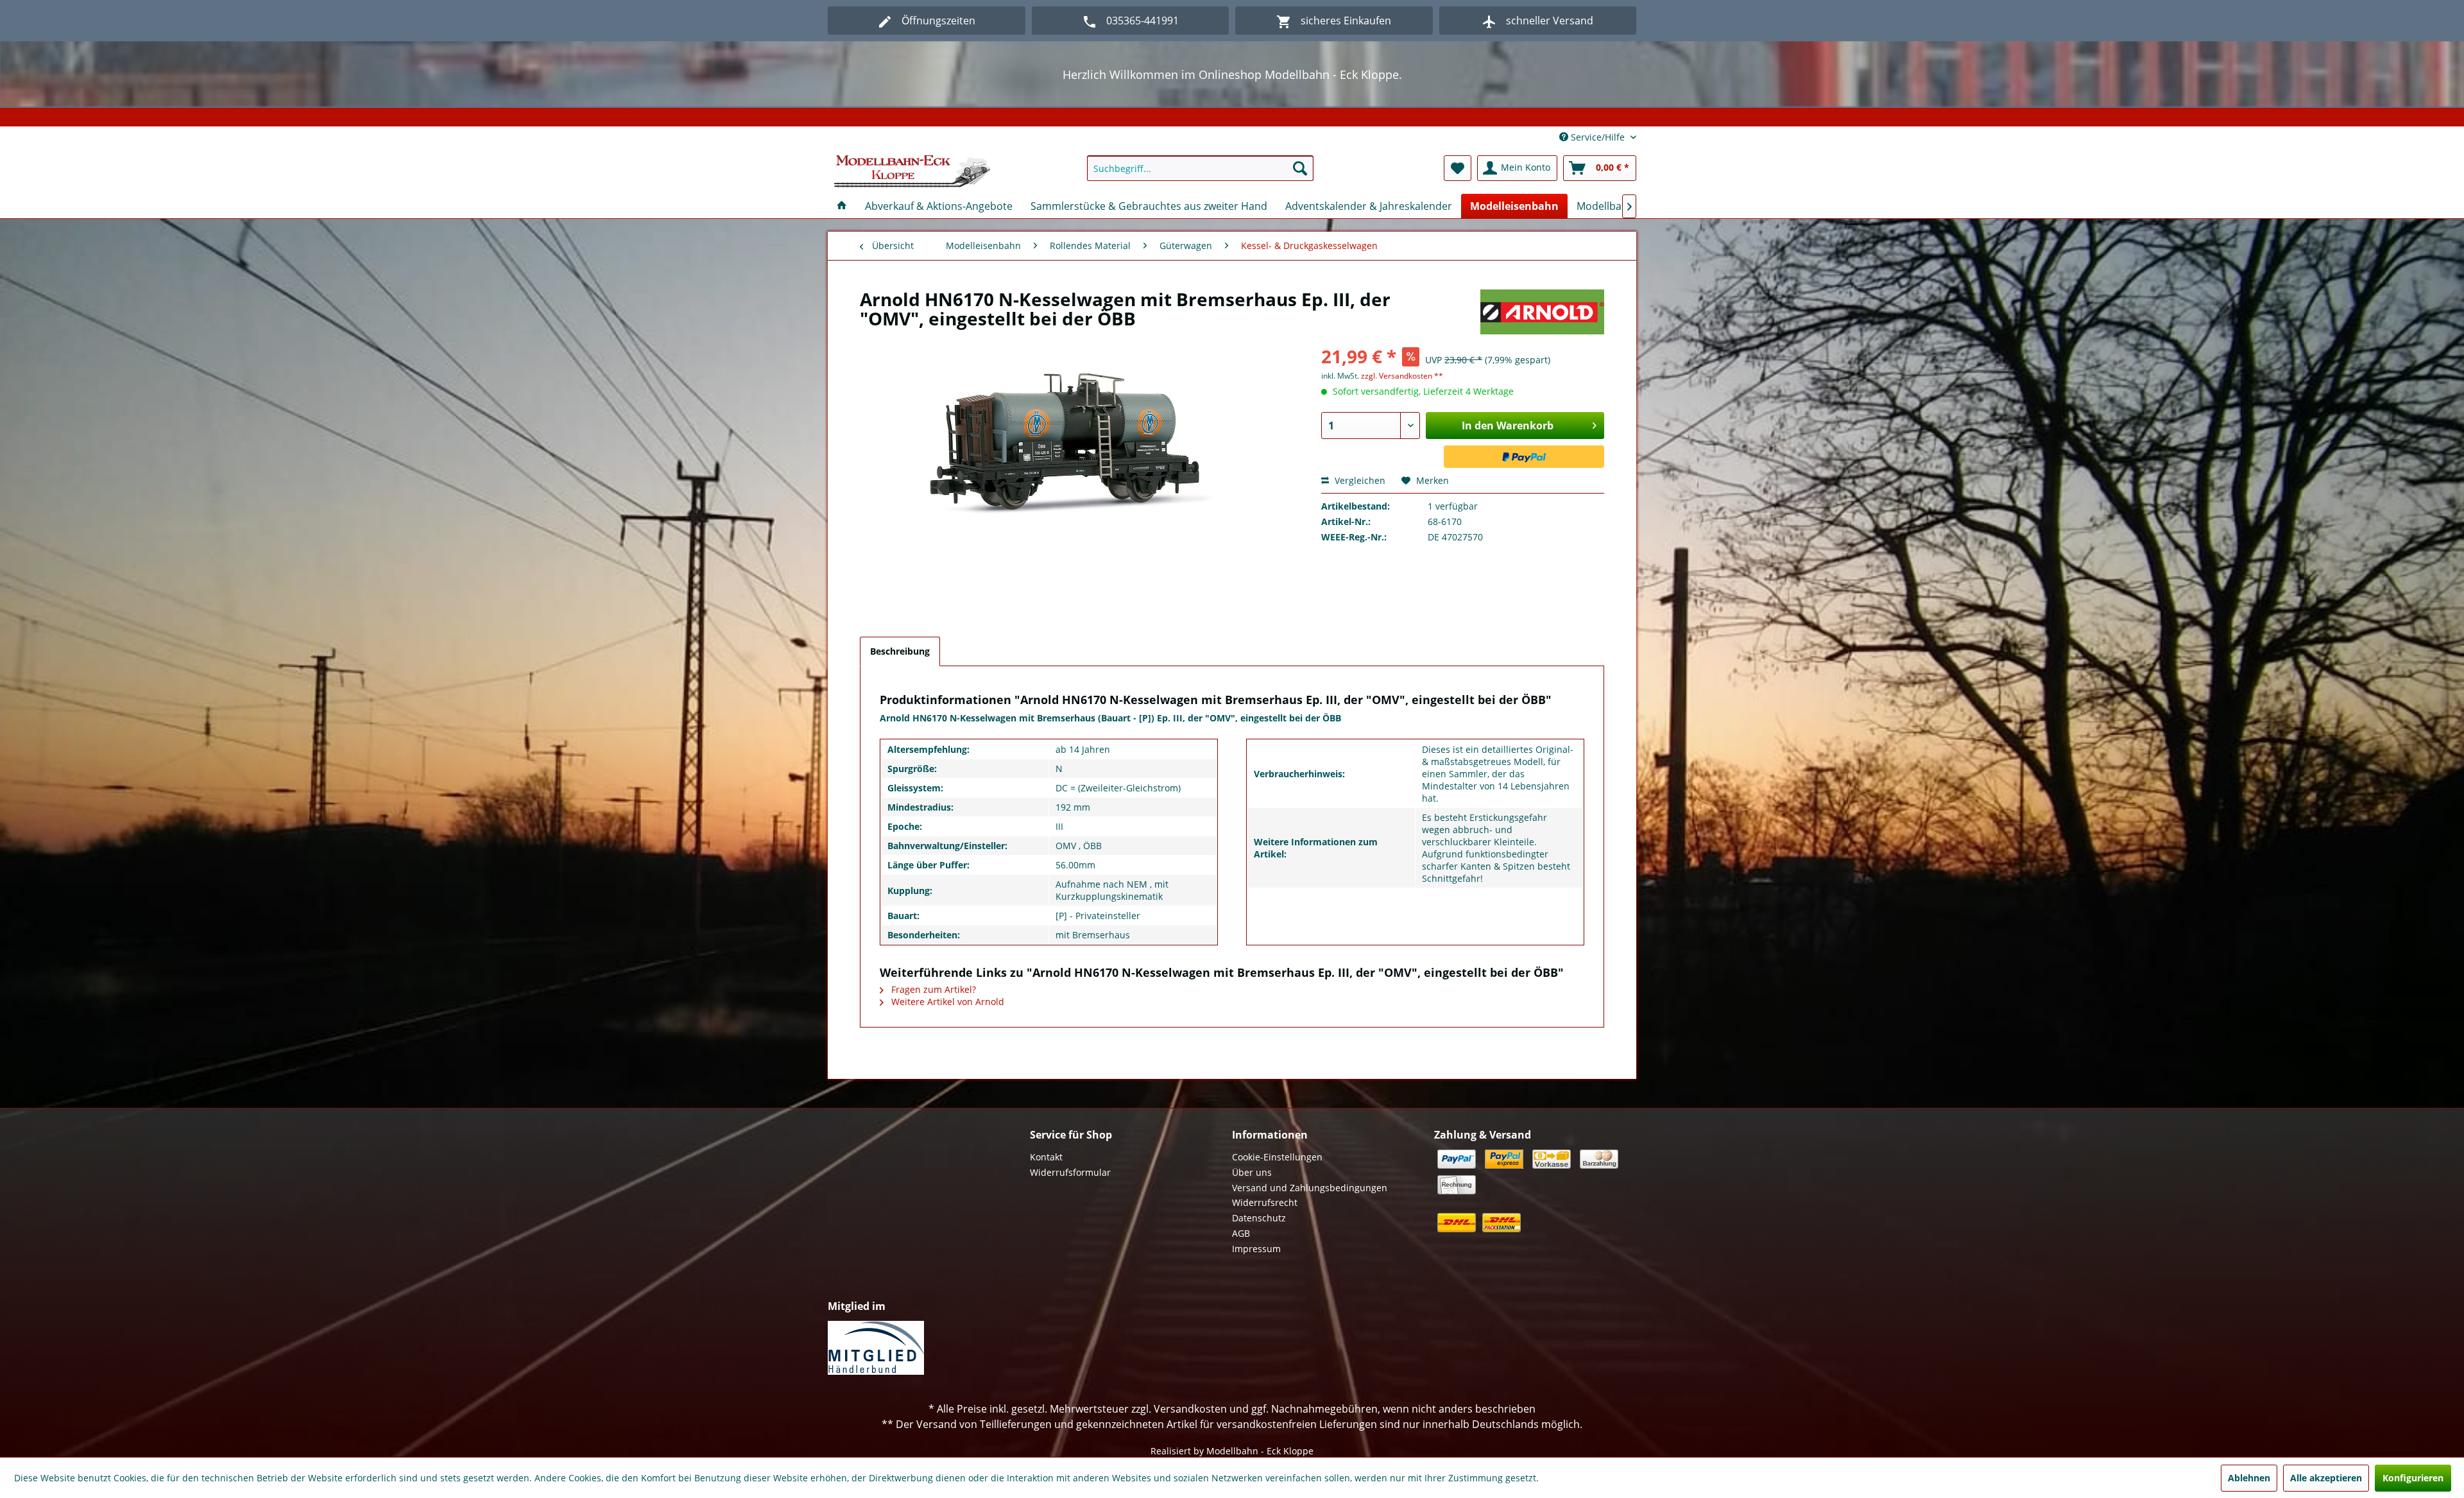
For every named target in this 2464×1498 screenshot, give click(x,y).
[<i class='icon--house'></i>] (842, 206)
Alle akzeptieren (2326, 1478)
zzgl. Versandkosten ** (1402, 376)
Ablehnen (2249, 1478)
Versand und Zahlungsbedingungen (1310, 1188)
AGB (1241, 1233)
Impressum (1256, 1249)
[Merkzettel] (1458, 168)
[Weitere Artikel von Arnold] (1542, 312)
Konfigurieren (2413, 1478)
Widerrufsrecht (1265, 1202)
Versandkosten (1190, 1409)
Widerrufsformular (1070, 1172)
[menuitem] (1200, 168)
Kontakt (1046, 1157)
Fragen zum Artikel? (932, 989)
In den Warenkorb (1508, 426)
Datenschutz (1259, 1218)
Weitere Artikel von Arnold (946, 1002)
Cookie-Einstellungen (1277, 1157)
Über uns (1252, 1172)
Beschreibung (900, 651)
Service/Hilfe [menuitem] (1598, 137)
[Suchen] (1300, 168)
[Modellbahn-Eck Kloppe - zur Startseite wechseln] (912, 171)
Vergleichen (1359, 480)
